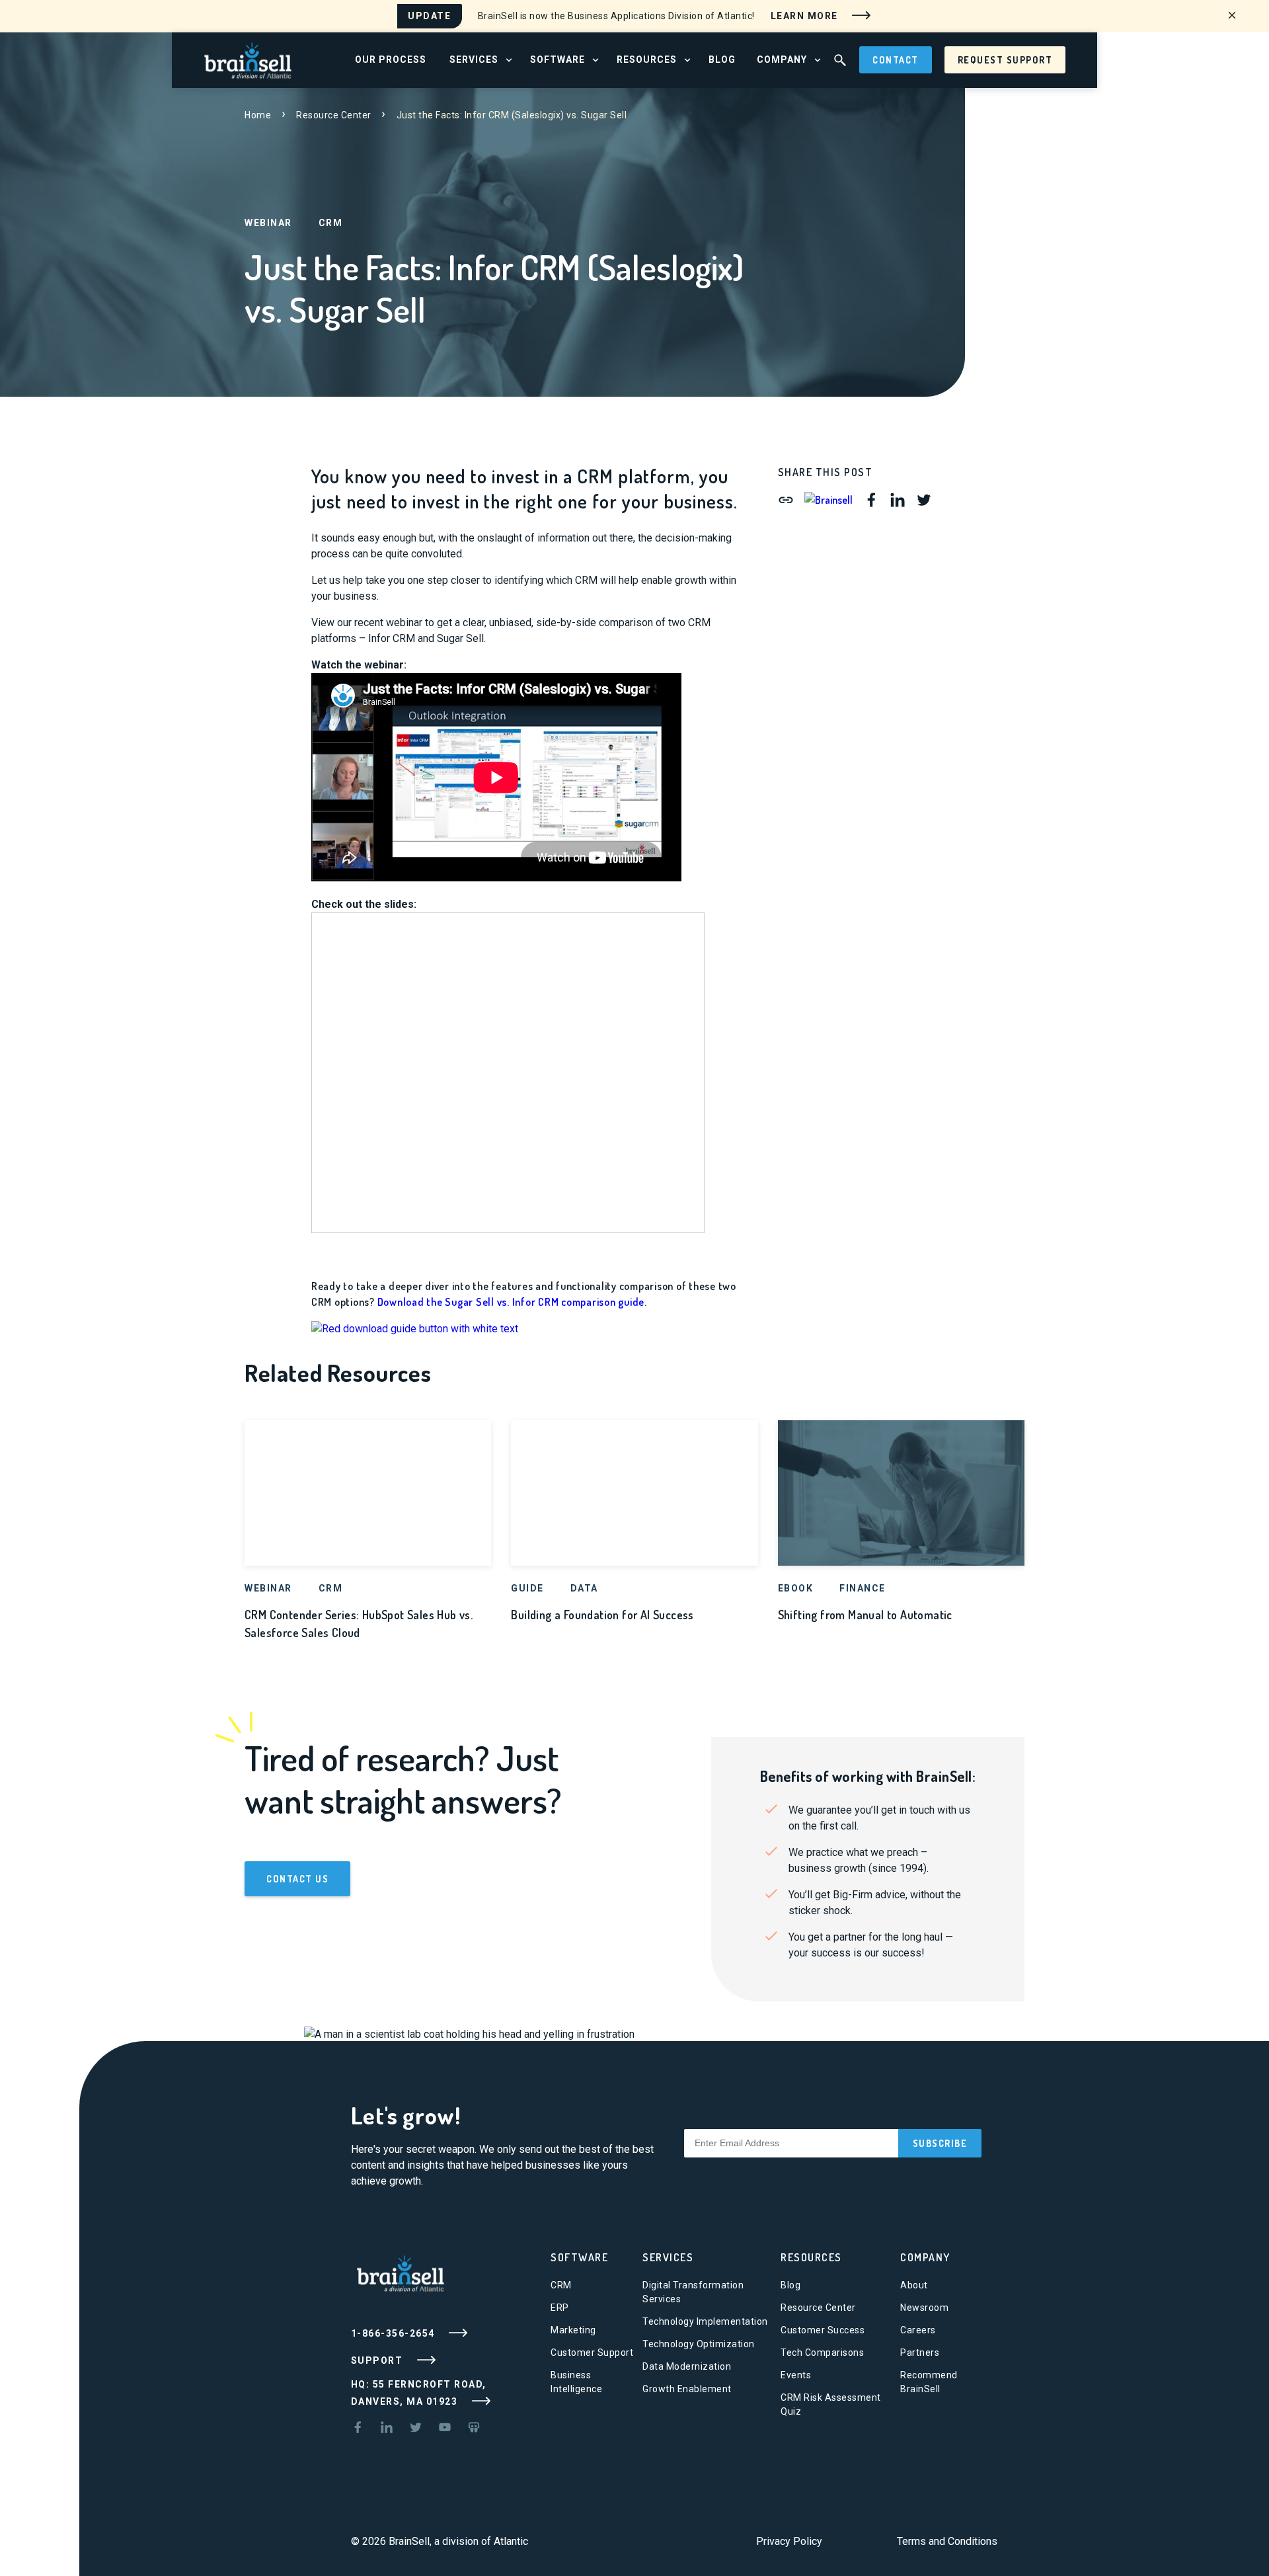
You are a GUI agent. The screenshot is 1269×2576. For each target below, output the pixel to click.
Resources (811, 2257)
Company (925, 2257)
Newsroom (924, 2308)
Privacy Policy (789, 2541)
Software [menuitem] (558, 60)
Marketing (573, 2330)
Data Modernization (687, 2366)
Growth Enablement (687, 2389)
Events (796, 2375)
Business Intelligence (576, 2382)
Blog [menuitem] (722, 60)
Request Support (1005, 60)
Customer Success (823, 2330)
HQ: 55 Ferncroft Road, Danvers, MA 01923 (419, 2393)
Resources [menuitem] (647, 60)
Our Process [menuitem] (391, 60)
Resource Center (334, 115)
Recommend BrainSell (929, 2382)
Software (579, 2257)
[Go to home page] (248, 59)
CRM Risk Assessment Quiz (831, 2404)
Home (258, 115)
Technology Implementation (705, 2321)
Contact (896, 60)
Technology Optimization (699, 2344)
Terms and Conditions (947, 2541)
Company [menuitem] (782, 60)
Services (668, 2257)
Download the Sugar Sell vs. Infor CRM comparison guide (511, 1302)
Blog (790, 2285)
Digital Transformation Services (693, 2292)
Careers (918, 2330)
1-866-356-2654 (395, 2333)
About (914, 2285)
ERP (560, 2308)
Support (378, 2360)
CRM (561, 2285)
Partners (920, 2353)
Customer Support (592, 2353)
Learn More (806, 15)
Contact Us (297, 1879)
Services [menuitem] (474, 60)
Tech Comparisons (822, 2353)
